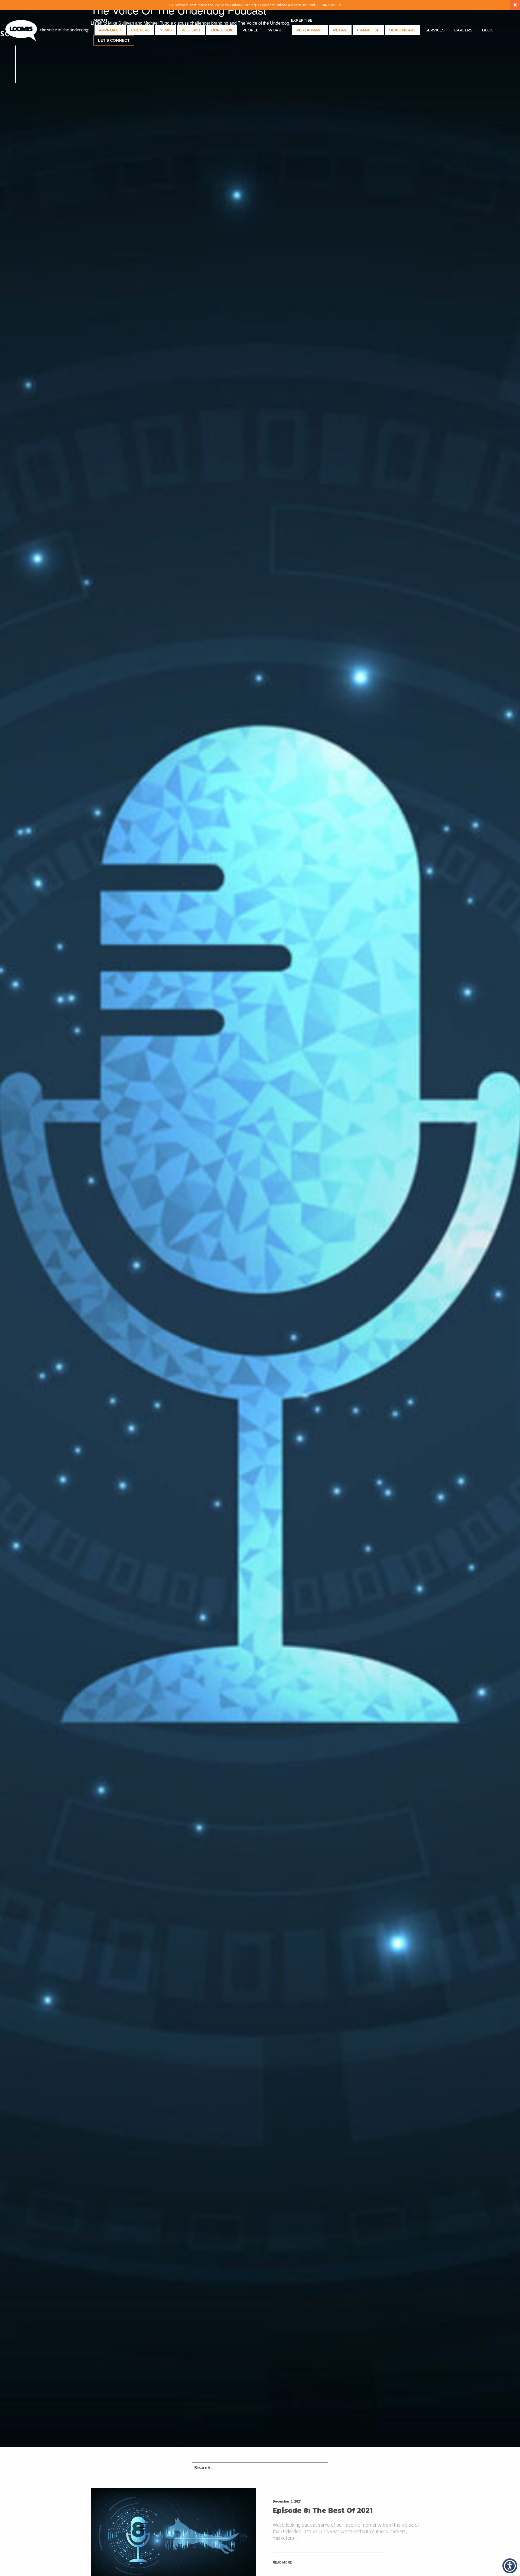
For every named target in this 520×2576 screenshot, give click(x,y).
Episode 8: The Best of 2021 (323, 2511)
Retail (340, 30)
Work (275, 30)
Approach (110, 30)
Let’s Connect (114, 40)
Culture (140, 30)
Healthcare (402, 30)
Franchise (368, 30)
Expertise (302, 20)
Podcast (191, 30)
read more (282, 2562)
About (101, 20)
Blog (488, 30)
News (166, 30)
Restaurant (310, 30)
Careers (463, 30)
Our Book (222, 30)
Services (435, 30)
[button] (510, 2566)
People (250, 30)
